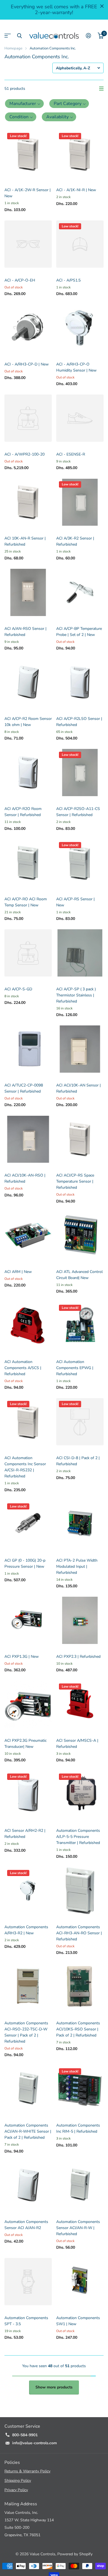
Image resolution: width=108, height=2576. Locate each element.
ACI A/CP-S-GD (18, 989)
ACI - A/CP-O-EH (20, 280)
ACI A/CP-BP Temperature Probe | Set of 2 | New (79, 632)
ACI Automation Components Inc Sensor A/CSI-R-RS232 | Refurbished (25, 1467)
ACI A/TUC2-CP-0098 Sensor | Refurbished (24, 1088)
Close (102, 6)
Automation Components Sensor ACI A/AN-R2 (26, 2225)
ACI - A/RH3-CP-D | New (27, 364)
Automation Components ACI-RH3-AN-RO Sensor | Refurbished (79, 1933)
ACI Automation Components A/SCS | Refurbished (23, 1368)
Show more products (54, 2387)
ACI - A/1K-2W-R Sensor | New (28, 193)
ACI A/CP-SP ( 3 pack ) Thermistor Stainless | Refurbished (76, 995)
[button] (24, 104)
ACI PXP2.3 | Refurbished (78, 1657)
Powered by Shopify (75, 2554)
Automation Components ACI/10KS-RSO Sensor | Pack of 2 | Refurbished (78, 2029)
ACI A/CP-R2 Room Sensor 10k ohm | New (28, 722)
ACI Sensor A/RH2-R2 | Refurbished (25, 1834)
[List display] (101, 89)
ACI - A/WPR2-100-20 (25, 454)
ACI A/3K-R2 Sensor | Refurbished (75, 541)
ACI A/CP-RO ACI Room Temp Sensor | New (26, 902)
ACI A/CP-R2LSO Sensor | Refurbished (79, 722)
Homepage (13, 48)
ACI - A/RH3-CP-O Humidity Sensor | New (76, 367)
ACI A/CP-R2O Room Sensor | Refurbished (23, 812)
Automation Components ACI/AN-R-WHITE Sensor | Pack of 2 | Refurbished (28, 2131)
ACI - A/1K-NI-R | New (76, 190)
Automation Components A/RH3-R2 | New (26, 1930)
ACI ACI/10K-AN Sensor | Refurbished (79, 1088)
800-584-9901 (25, 2435)
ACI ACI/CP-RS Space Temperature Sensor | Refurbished (75, 1181)
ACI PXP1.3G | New (22, 1657)
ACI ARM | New (18, 1272)
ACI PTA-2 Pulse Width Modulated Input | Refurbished (77, 1566)
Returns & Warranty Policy (27, 2471)
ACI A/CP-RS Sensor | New (75, 902)
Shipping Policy (18, 2481)
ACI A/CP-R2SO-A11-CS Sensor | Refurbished (78, 812)
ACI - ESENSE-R (71, 454)
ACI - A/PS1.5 (68, 280)
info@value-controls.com (34, 2443)
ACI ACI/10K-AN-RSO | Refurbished (25, 1178)
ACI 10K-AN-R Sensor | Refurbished (25, 541)
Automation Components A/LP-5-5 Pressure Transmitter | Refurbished (78, 1837)
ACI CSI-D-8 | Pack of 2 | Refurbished (78, 1461)
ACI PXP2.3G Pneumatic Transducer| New (25, 1744)
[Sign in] (88, 36)
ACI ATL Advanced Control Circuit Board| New (79, 1275)
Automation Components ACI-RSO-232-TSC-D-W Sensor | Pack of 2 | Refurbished (26, 2032)
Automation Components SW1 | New (78, 2321)
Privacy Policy (16, 2490)
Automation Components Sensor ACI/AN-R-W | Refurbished (78, 2228)
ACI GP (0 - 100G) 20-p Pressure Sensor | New (25, 1563)
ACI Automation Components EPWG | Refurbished (75, 1368)
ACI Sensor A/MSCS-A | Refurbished (77, 1744)
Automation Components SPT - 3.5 (26, 2321)
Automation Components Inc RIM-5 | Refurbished (78, 2128)
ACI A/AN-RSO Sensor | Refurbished (25, 632)
